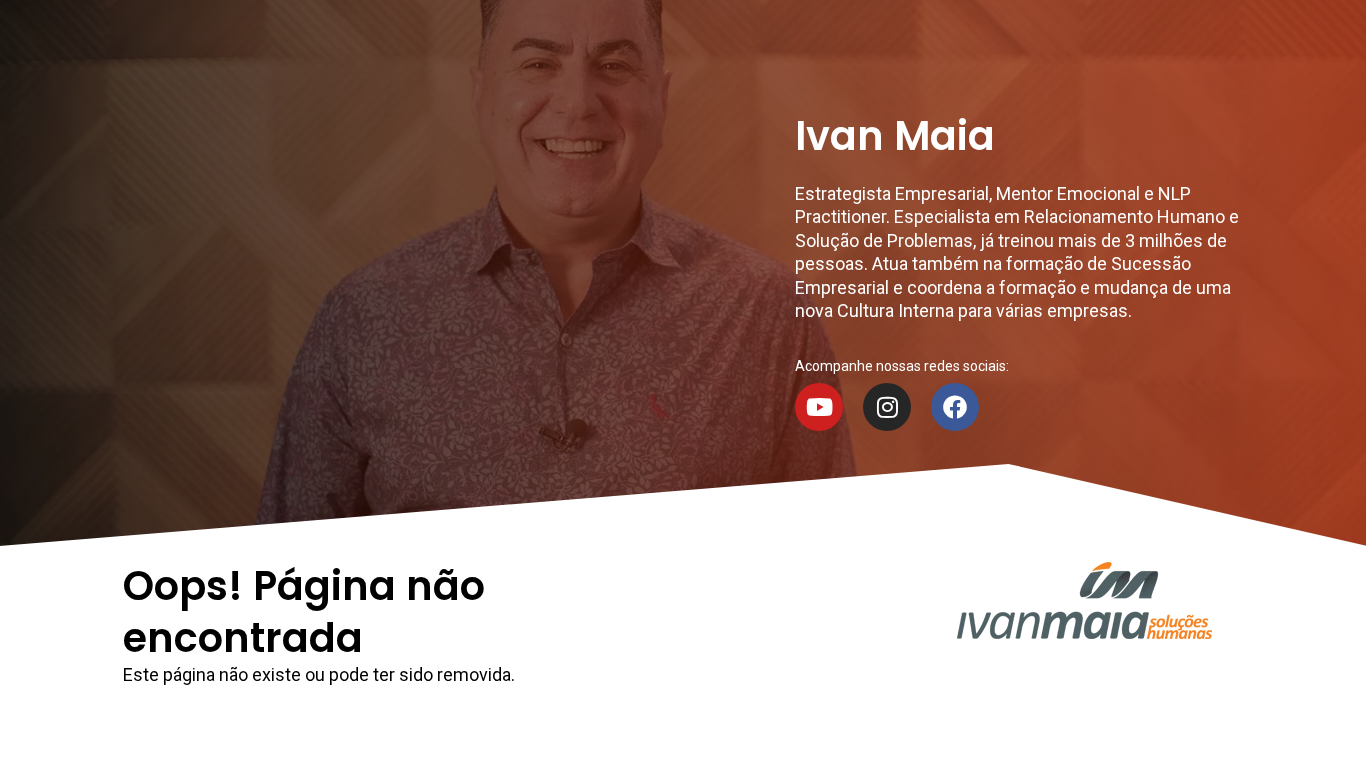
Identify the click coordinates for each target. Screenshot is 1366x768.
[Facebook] (955, 407)
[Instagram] (887, 407)
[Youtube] (819, 407)
